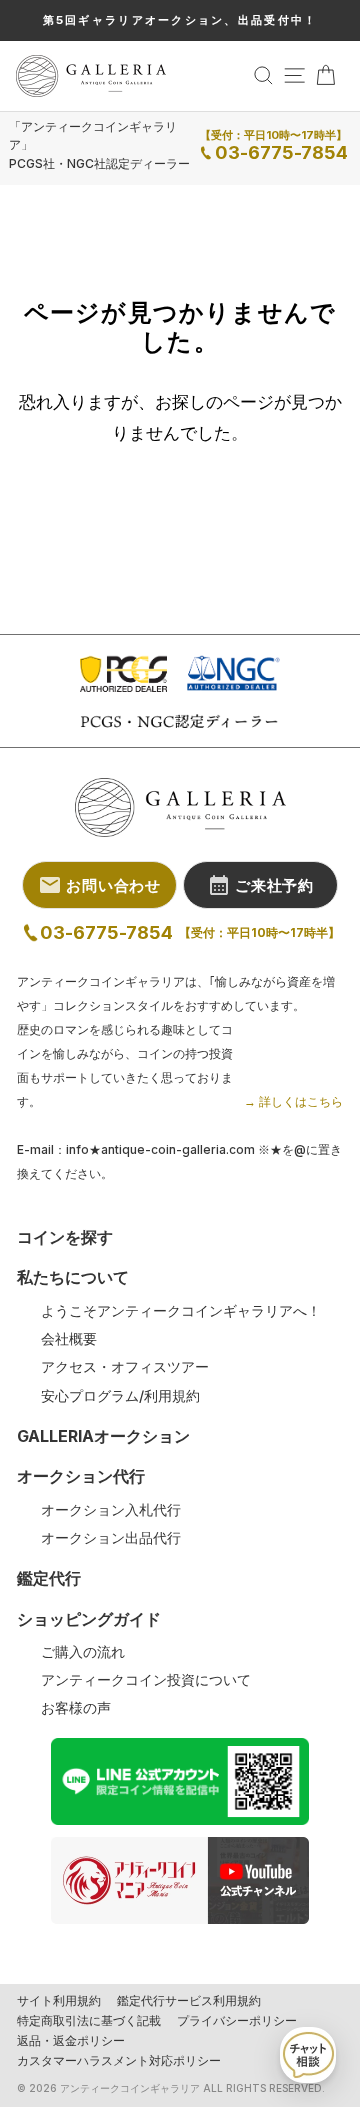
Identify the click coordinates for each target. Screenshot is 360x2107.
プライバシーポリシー (237, 2021)
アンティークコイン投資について (146, 1680)
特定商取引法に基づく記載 (89, 2021)
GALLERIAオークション (103, 1436)
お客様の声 (76, 1708)
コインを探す (65, 1237)
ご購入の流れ (83, 1652)
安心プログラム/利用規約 (120, 1396)
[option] (180, 20)
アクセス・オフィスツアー (125, 1367)
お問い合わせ (113, 885)
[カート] (325, 75)
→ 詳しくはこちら (293, 1101)
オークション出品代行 (111, 1538)
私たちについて (73, 1277)
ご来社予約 (274, 885)
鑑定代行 (49, 1578)
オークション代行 (81, 1476)
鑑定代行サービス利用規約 (189, 2001)
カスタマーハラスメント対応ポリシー (119, 2061)
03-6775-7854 (281, 152)
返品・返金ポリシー (71, 2041)
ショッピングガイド (89, 1619)
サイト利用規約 (59, 2001)
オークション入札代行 (111, 1510)
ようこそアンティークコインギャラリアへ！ (181, 1311)
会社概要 (69, 1339)
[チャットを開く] (308, 2055)
